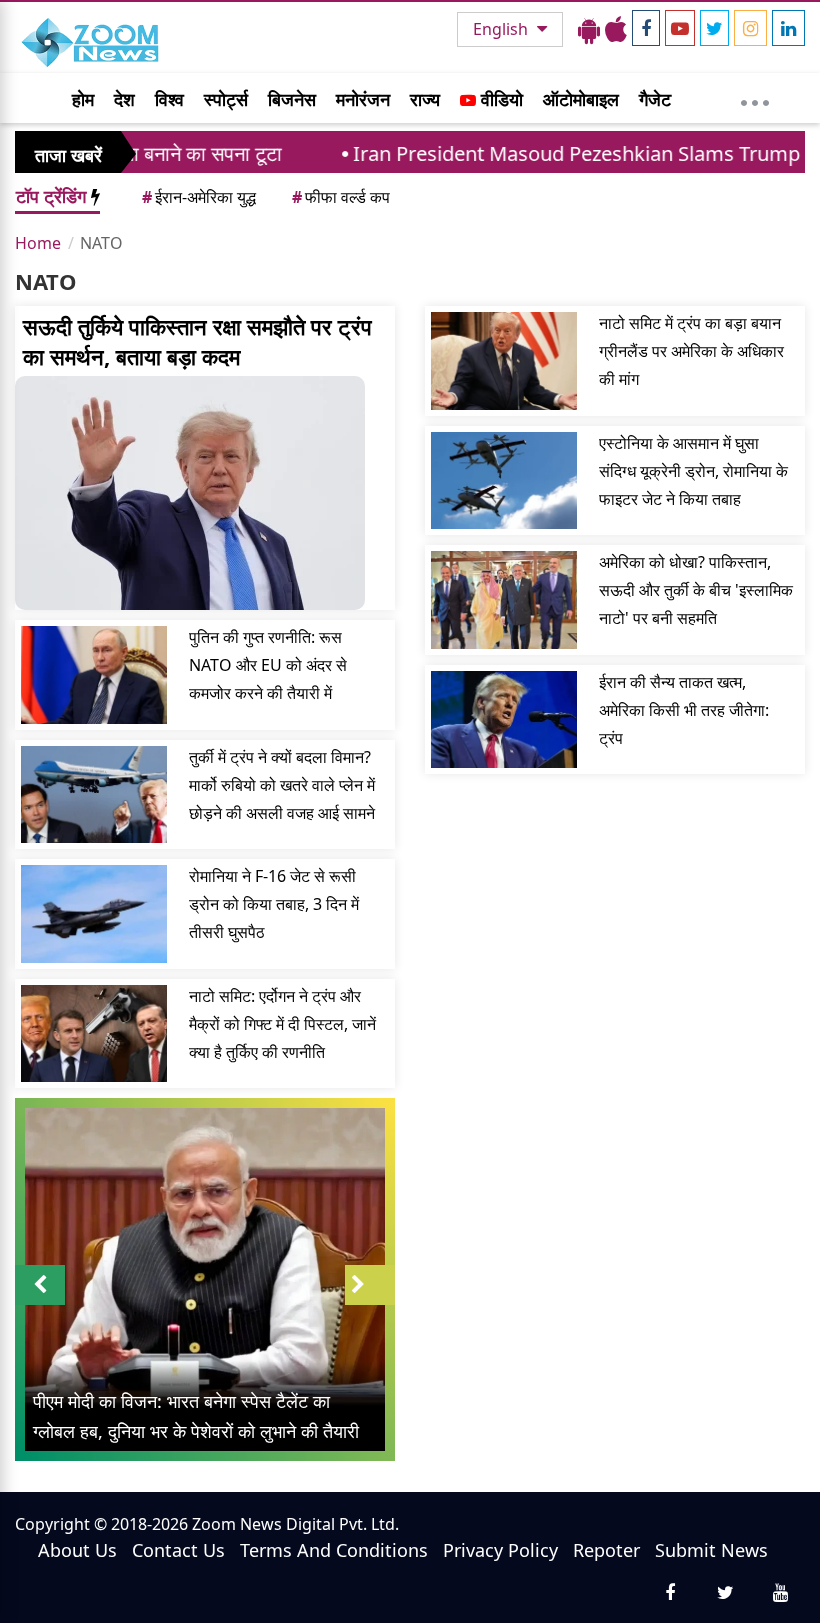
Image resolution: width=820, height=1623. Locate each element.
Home (38, 243)
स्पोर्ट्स (226, 99)
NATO (101, 243)
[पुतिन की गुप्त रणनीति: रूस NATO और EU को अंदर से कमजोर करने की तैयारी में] (94, 675)
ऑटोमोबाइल (581, 99)
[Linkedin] (788, 28)
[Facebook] (646, 28)
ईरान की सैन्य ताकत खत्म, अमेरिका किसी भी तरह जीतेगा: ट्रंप (684, 710)
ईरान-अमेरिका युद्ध (199, 197)
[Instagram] (750, 28)
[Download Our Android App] (589, 29)
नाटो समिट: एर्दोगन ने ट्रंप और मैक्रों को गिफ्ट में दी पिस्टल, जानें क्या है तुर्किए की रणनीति (282, 1024)
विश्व (169, 99)
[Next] (370, 1285)
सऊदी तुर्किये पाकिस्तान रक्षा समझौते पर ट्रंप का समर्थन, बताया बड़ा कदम (197, 341)
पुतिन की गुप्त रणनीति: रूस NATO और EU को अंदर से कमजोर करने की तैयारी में (268, 665)
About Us (77, 1550)
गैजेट (655, 99)
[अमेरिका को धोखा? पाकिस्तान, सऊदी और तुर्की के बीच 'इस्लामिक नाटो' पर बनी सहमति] (504, 600)
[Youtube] (680, 28)
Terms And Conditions (334, 1550)
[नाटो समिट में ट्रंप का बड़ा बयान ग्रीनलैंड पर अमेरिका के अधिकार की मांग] (504, 361)
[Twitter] (714, 28)
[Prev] (40, 1285)
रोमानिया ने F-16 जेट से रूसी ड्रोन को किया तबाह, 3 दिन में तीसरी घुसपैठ (274, 904)
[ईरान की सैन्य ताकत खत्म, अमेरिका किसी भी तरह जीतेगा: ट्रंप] (504, 720)
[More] (755, 98)
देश (124, 99)
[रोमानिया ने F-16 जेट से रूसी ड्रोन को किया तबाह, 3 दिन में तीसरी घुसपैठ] (94, 914)
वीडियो (499, 99)
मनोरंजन (363, 99)
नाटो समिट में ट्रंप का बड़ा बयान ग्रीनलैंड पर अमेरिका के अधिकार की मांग (691, 351)
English (502, 29)
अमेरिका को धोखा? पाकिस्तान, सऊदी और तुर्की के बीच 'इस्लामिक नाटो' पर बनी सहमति (696, 590)
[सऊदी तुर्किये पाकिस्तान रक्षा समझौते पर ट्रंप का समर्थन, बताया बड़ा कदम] (205, 493)
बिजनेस (292, 99)
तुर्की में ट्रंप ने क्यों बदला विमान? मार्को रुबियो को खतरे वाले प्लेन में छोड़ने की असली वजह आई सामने (282, 785)
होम (83, 99)
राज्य (425, 99)
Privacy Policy (500, 1550)
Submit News (711, 1550)
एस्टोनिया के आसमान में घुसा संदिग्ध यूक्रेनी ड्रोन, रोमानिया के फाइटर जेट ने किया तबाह (693, 471)
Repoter (606, 1550)
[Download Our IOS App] (616, 29)
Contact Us (178, 1550)
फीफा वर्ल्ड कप (341, 197)
